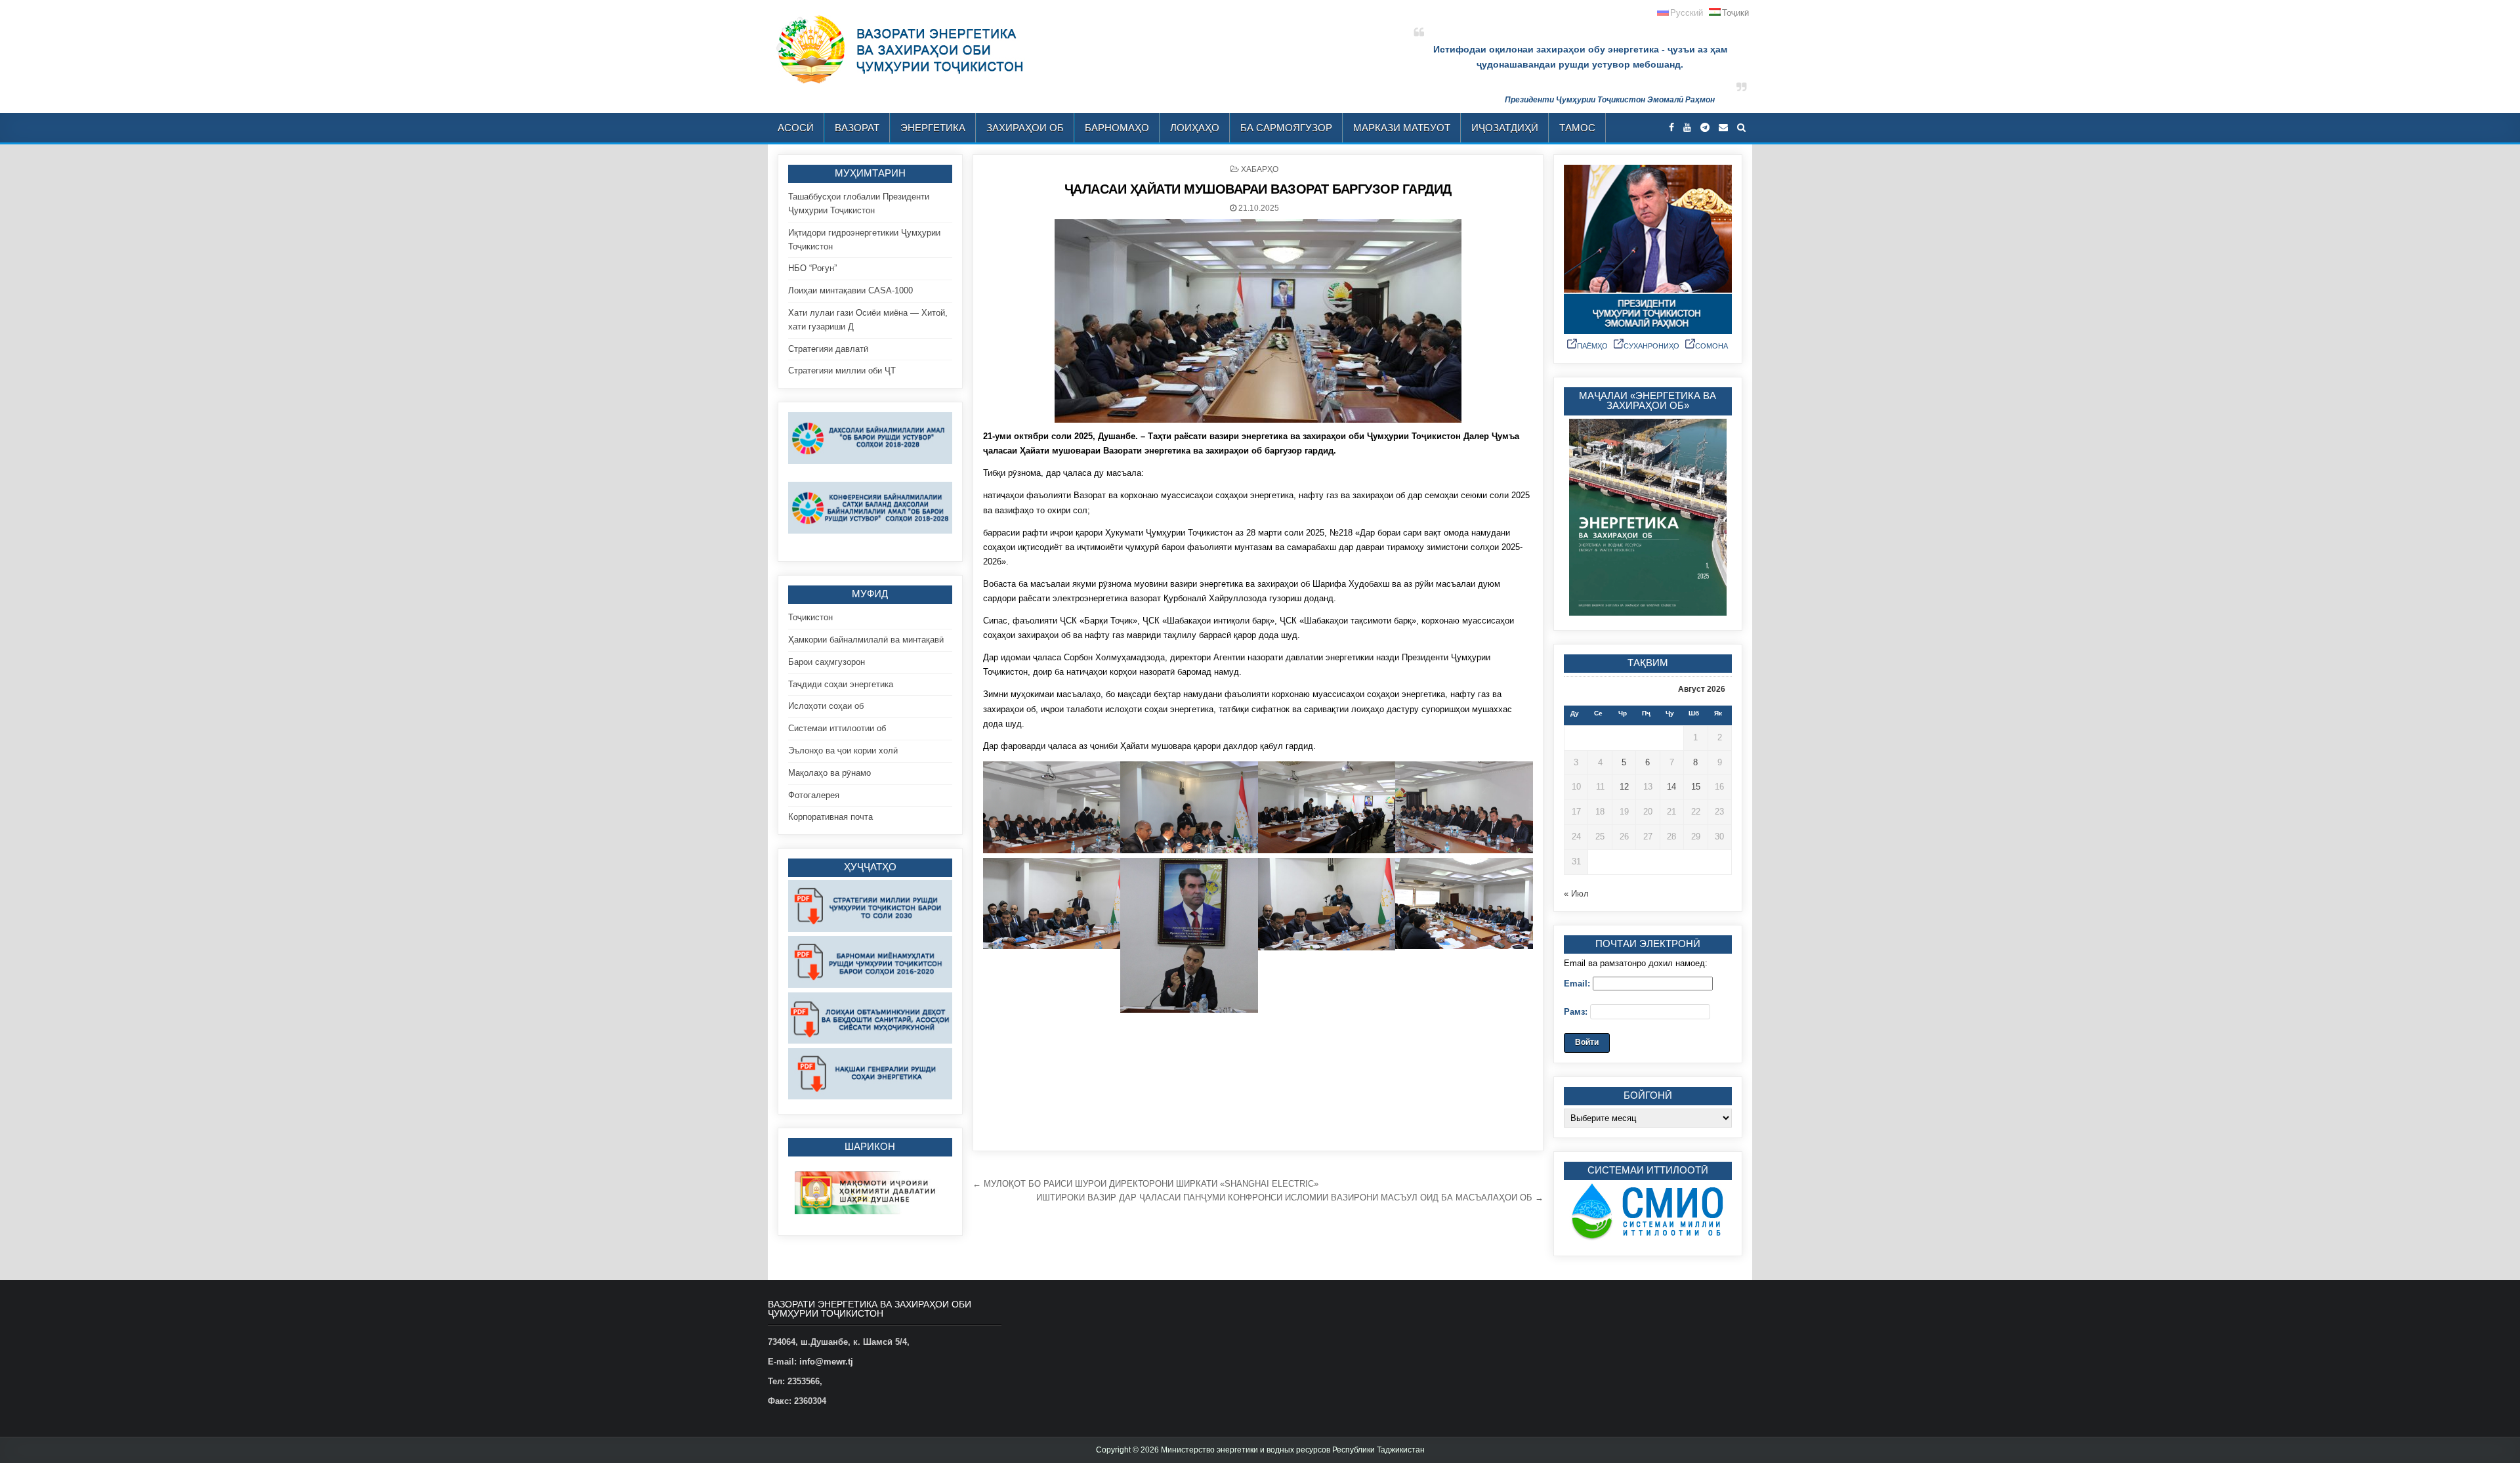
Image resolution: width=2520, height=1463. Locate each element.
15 (1696, 787)
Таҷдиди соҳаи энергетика (841, 684)
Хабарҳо (1260, 169)
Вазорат (857, 128)
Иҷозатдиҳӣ (1505, 128)
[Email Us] (1723, 128)
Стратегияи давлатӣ (828, 349)
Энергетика (933, 128)
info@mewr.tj (826, 1362)
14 (1671, 787)
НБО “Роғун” (812, 268)
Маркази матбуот (1402, 128)
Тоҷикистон (810, 617)
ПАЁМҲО (1592, 346)
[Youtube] (1687, 128)
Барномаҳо (1117, 128)
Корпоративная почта (830, 817)
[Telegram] (1705, 128)
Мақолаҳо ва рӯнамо (829, 773)
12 (1624, 787)
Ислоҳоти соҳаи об (826, 706)
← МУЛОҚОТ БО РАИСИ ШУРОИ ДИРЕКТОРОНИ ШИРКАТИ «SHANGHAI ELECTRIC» (1145, 1184)
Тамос (1577, 128)
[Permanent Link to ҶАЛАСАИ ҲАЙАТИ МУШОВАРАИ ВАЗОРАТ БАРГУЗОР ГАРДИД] (1258, 321)
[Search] (1741, 128)
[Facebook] (1671, 128)
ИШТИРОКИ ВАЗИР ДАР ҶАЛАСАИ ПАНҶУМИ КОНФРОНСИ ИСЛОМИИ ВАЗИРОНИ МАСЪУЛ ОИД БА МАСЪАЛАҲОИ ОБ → (1290, 1198)
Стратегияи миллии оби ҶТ (842, 371)
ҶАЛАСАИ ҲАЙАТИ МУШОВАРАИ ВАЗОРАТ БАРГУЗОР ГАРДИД (1258, 189)
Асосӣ (796, 128)
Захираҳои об (1025, 128)
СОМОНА (1711, 346)
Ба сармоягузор (1286, 128)
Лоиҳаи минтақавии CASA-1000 (850, 290)
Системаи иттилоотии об (837, 728)
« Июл (1576, 894)
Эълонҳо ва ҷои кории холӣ (843, 751)
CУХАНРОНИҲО (1651, 346)
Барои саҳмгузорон (827, 662)
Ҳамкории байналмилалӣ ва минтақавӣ (866, 640)
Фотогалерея (814, 795)
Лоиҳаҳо (1195, 128)
